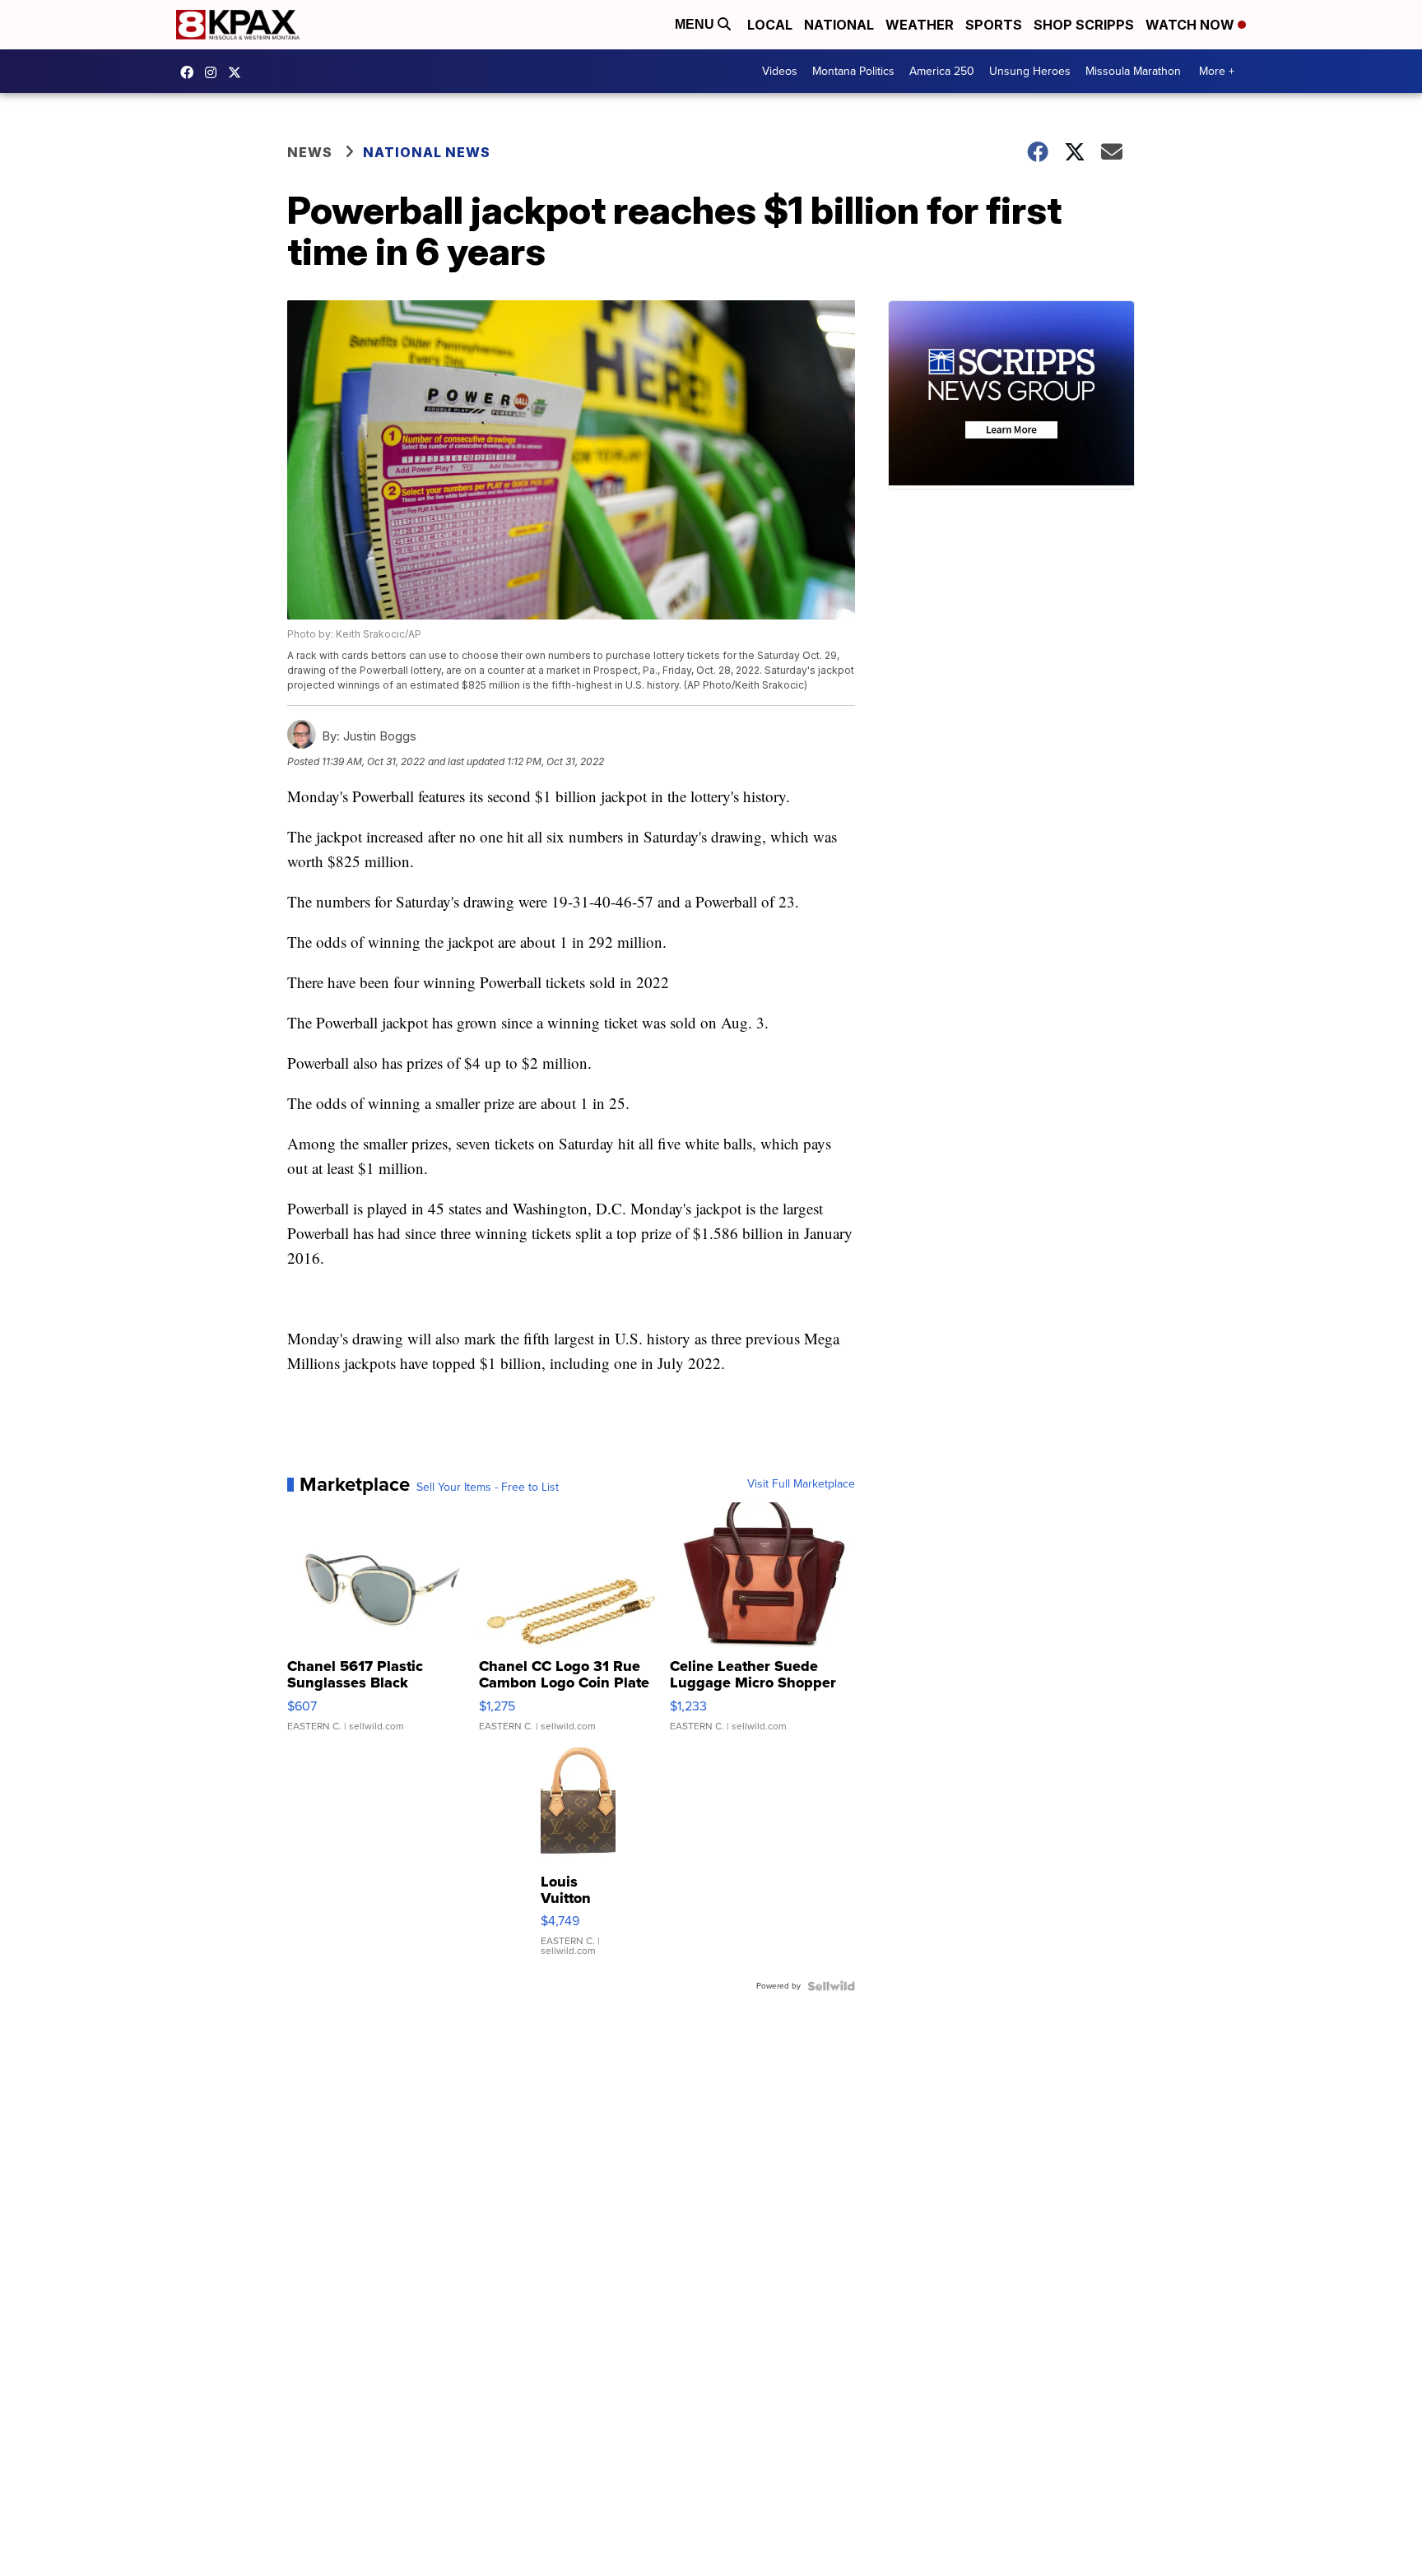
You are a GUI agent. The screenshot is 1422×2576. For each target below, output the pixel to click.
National (839, 25)
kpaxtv (191, 72)
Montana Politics (853, 71)
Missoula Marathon (1133, 71)
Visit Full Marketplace (801, 1484)
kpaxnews (239, 72)
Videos (780, 71)
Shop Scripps (1084, 25)
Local (770, 25)
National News (427, 152)
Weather (920, 25)
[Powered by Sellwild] (831, 1986)
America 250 (942, 71)
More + (1217, 71)
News (310, 152)
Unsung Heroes (1030, 71)
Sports (994, 25)
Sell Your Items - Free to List (488, 1488)
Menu (696, 24)
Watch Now (1192, 25)
